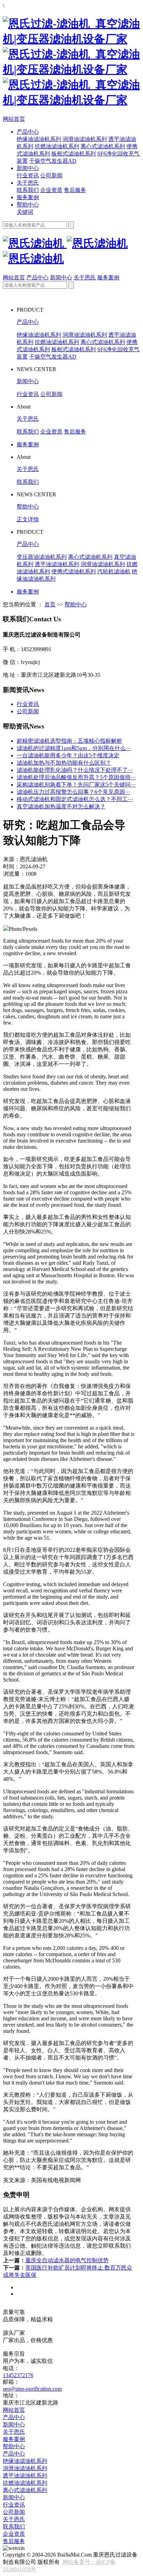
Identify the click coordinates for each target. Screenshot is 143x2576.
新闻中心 (28, 168)
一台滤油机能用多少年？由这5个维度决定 (68, 755)
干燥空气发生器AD (53, 161)
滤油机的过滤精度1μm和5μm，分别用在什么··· (74, 748)
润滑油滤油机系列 (85, 139)
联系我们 (28, 190)
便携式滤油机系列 (74, 571)
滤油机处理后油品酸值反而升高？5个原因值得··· (76, 777)
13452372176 (18, 2375)
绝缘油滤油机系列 (39, 139)
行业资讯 (28, 175)
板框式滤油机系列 (74, 154)
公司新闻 (51, 175)
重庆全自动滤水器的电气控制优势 (67, 2260)
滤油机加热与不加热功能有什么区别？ (64, 763)
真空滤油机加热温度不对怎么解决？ (61, 806)
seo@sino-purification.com (32, 2389)
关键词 (25, 212)
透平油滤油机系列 (57, 564)
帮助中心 (28, 205)
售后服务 (75, 190)
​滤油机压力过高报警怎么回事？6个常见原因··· (73, 792)
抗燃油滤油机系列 (57, 146)
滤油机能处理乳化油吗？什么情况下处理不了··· (75, 770)
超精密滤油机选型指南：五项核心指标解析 (69, 741)
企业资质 (51, 190)
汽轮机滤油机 (114, 571)
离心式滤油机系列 (103, 146)
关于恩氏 (28, 183)
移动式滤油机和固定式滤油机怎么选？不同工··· (75, 799)
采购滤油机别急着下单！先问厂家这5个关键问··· (76, 785)
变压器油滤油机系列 (42, 557)
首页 (50, 604)
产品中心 (28, 132)
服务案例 (28, 197)
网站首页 (14, 119)
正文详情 (28, 519)
